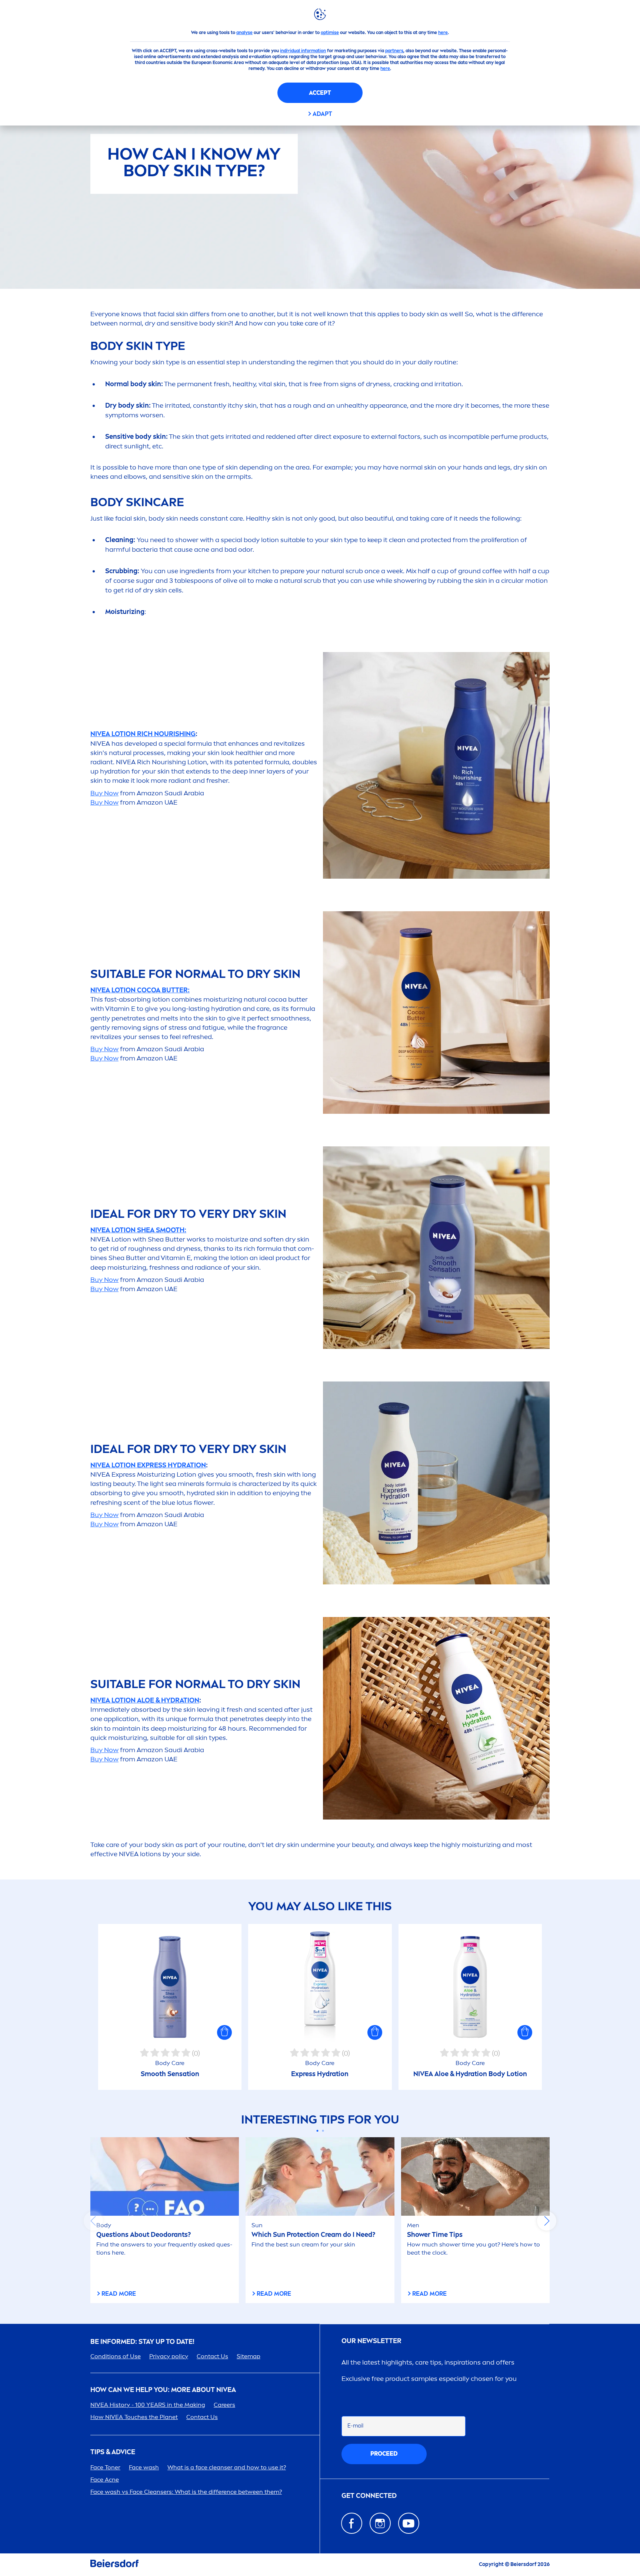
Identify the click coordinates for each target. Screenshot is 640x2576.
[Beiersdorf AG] (114, 2565)
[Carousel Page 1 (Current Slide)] (317, 2131)
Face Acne (105, 2480)
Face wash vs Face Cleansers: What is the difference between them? (186, 2492)
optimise (330, 33)
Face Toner (105, 2467)
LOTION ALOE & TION (145, 1700)
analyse (244, 33)
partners (394, 51)
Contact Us (212, 2356)
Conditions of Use (116, 2356)
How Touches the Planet (134, 2417)
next (547, 2221)
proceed (384, 2454)
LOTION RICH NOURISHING (143, 734)
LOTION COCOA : (140, 990)
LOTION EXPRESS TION (148, 1465)
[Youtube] (409, 2523)
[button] (224, 2032)
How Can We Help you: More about (163, 2390)
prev (93, 2221)
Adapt (322, 114)
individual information (303, 51)
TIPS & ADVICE (113, 2452)
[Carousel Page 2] (323, 2131)
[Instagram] (380, 2523)
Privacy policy (169, 2356)
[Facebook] (352, 2523)
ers (224, 2405)
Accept (320, 93)
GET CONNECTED (369, 2496)
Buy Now (104, 793)
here (443, 33)
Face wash (144, 2467)
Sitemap (249, 2356)
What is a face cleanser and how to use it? (227, 2467)
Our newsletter (371, 2341)
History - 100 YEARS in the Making (148, 2405)
